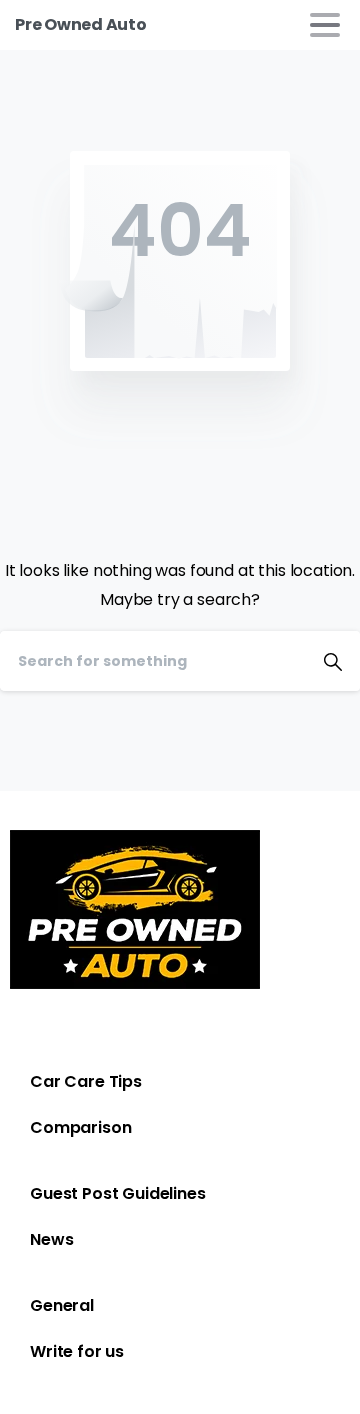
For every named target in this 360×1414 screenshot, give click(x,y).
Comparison (80, 1127)
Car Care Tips (86, 1081)
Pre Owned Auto (81, 24)
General (62, 1305)
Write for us (77, 1351)
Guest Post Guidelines (118, 1193)
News (51, 1239)
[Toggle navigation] (325, 25)
